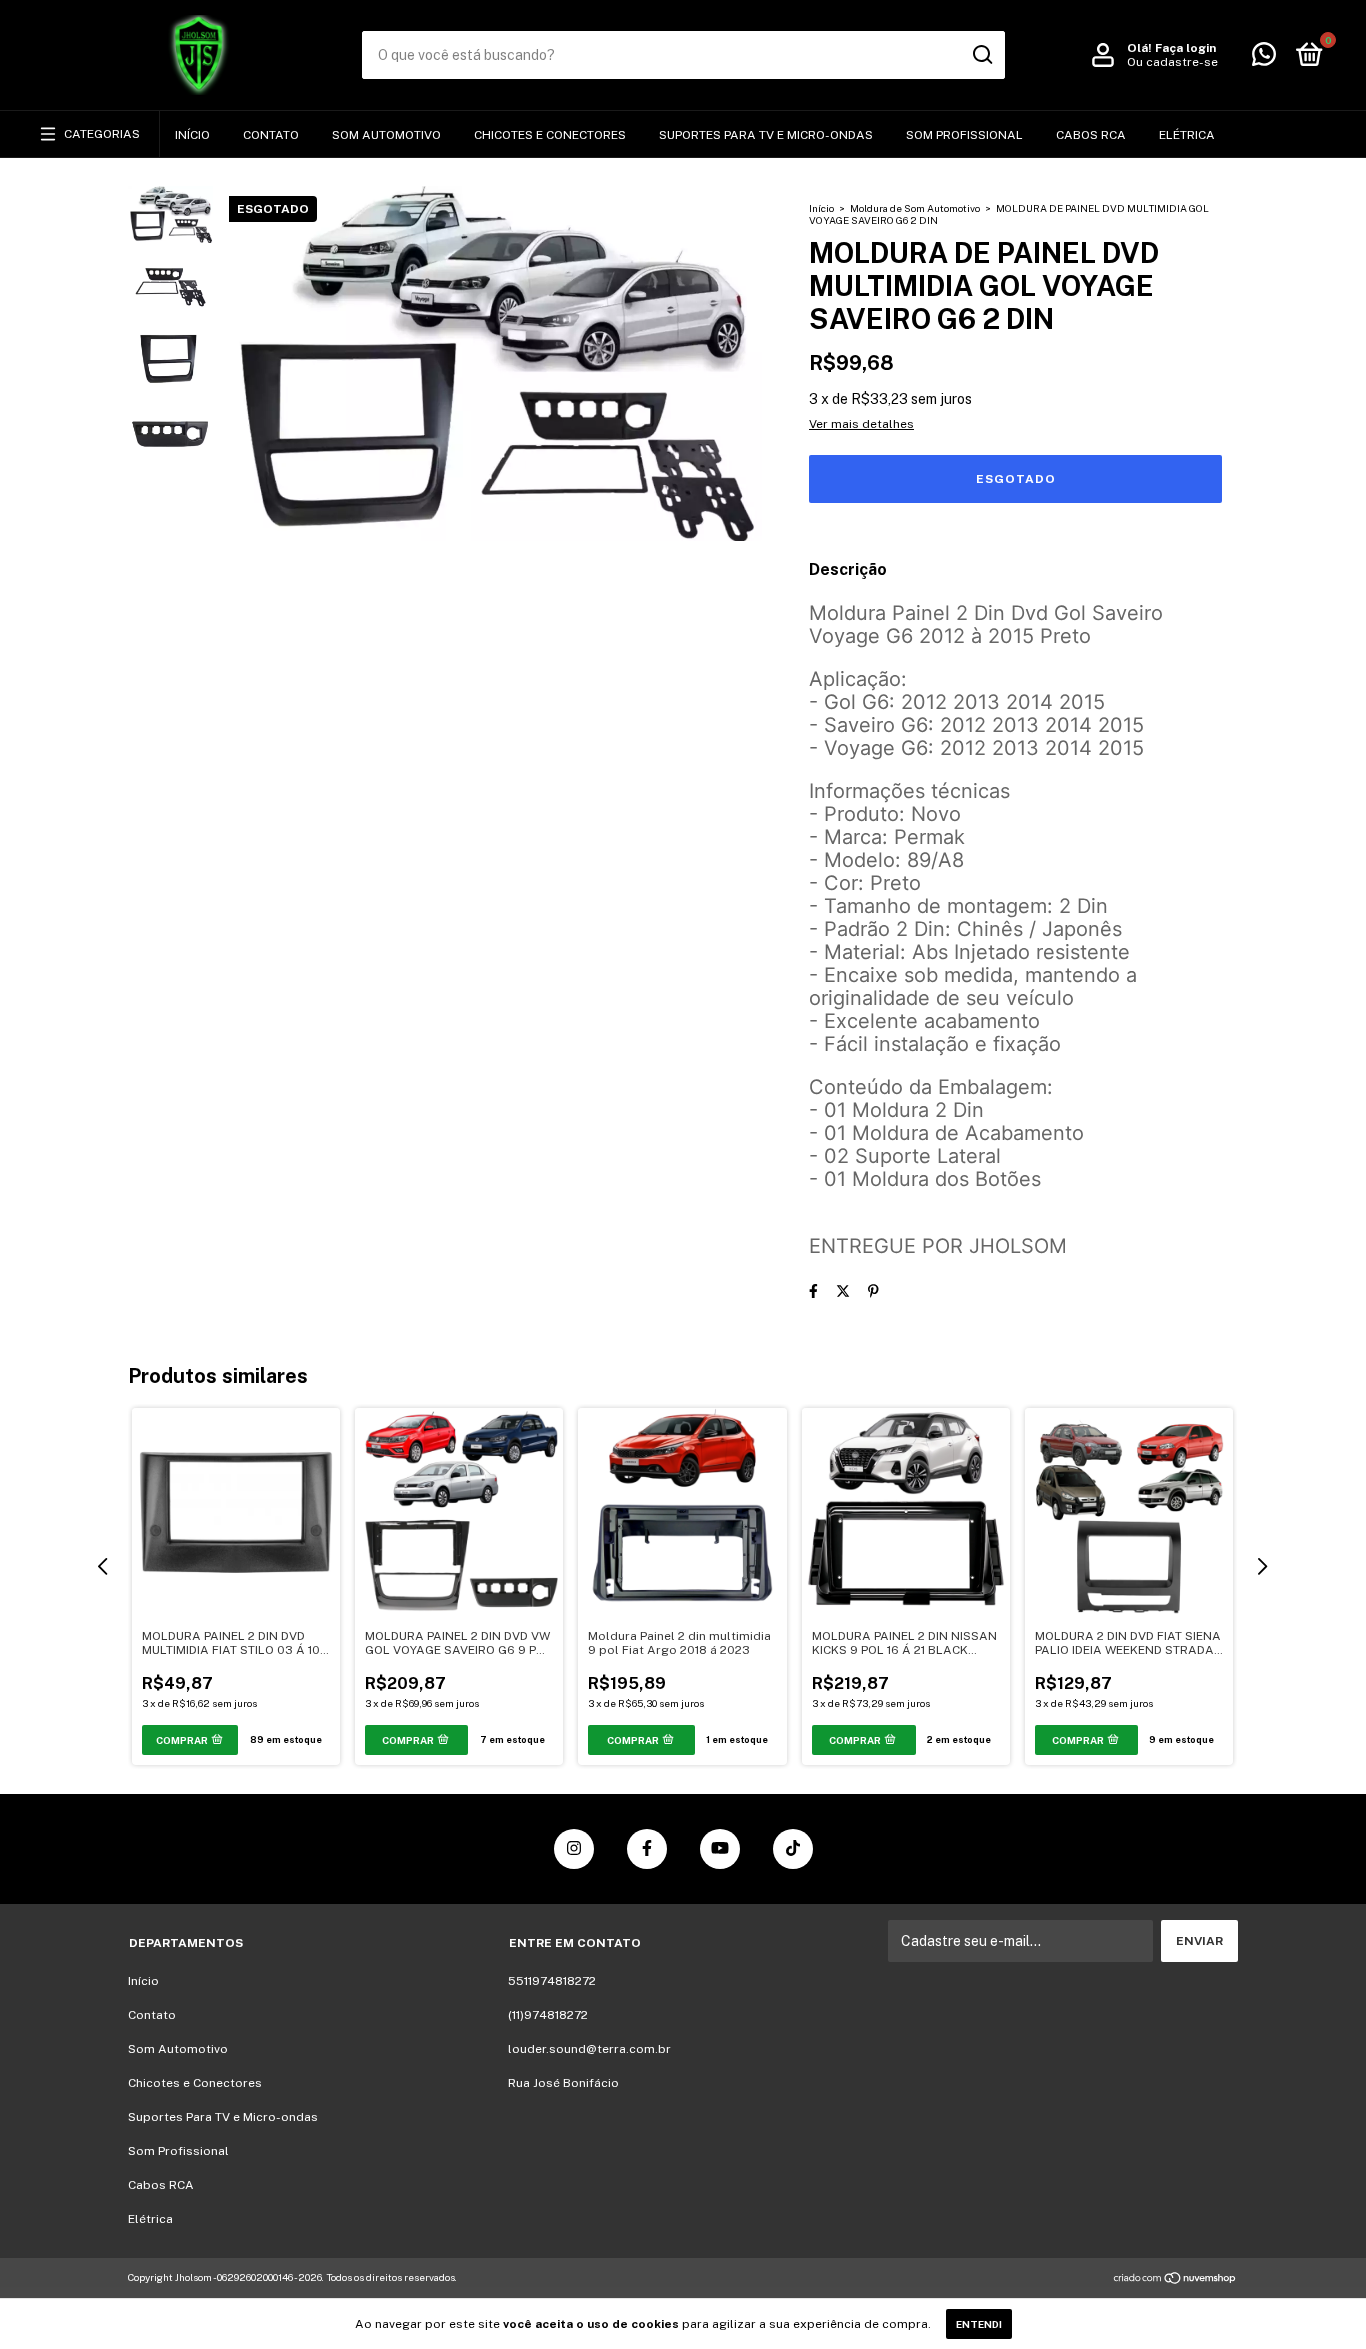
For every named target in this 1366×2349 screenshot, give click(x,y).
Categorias (102, 134)
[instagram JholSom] (574, 1849)
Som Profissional (964, 135)
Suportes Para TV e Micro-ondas (766, 135)
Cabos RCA (1091, 135)
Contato (271, 135)
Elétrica (1187, 135)
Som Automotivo (386, 135)
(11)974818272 (548, 2015)
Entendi (979, 2324)
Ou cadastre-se (1172, 62)
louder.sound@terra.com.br (589, 2049)
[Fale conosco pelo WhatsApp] (1264, 59)
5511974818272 (552, 1981)
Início (192, 135)
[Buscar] (981, 55)
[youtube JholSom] (720, 1849)
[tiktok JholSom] (793, 1849)
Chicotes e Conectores (550, 135)
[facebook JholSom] (647, 1849)
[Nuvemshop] (1175, 2280)
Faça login (1185, 48)
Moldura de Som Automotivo (915, 208)
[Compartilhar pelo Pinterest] (873, 1291)
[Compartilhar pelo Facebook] (813, 1291)
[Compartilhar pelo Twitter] (843, 1291)
